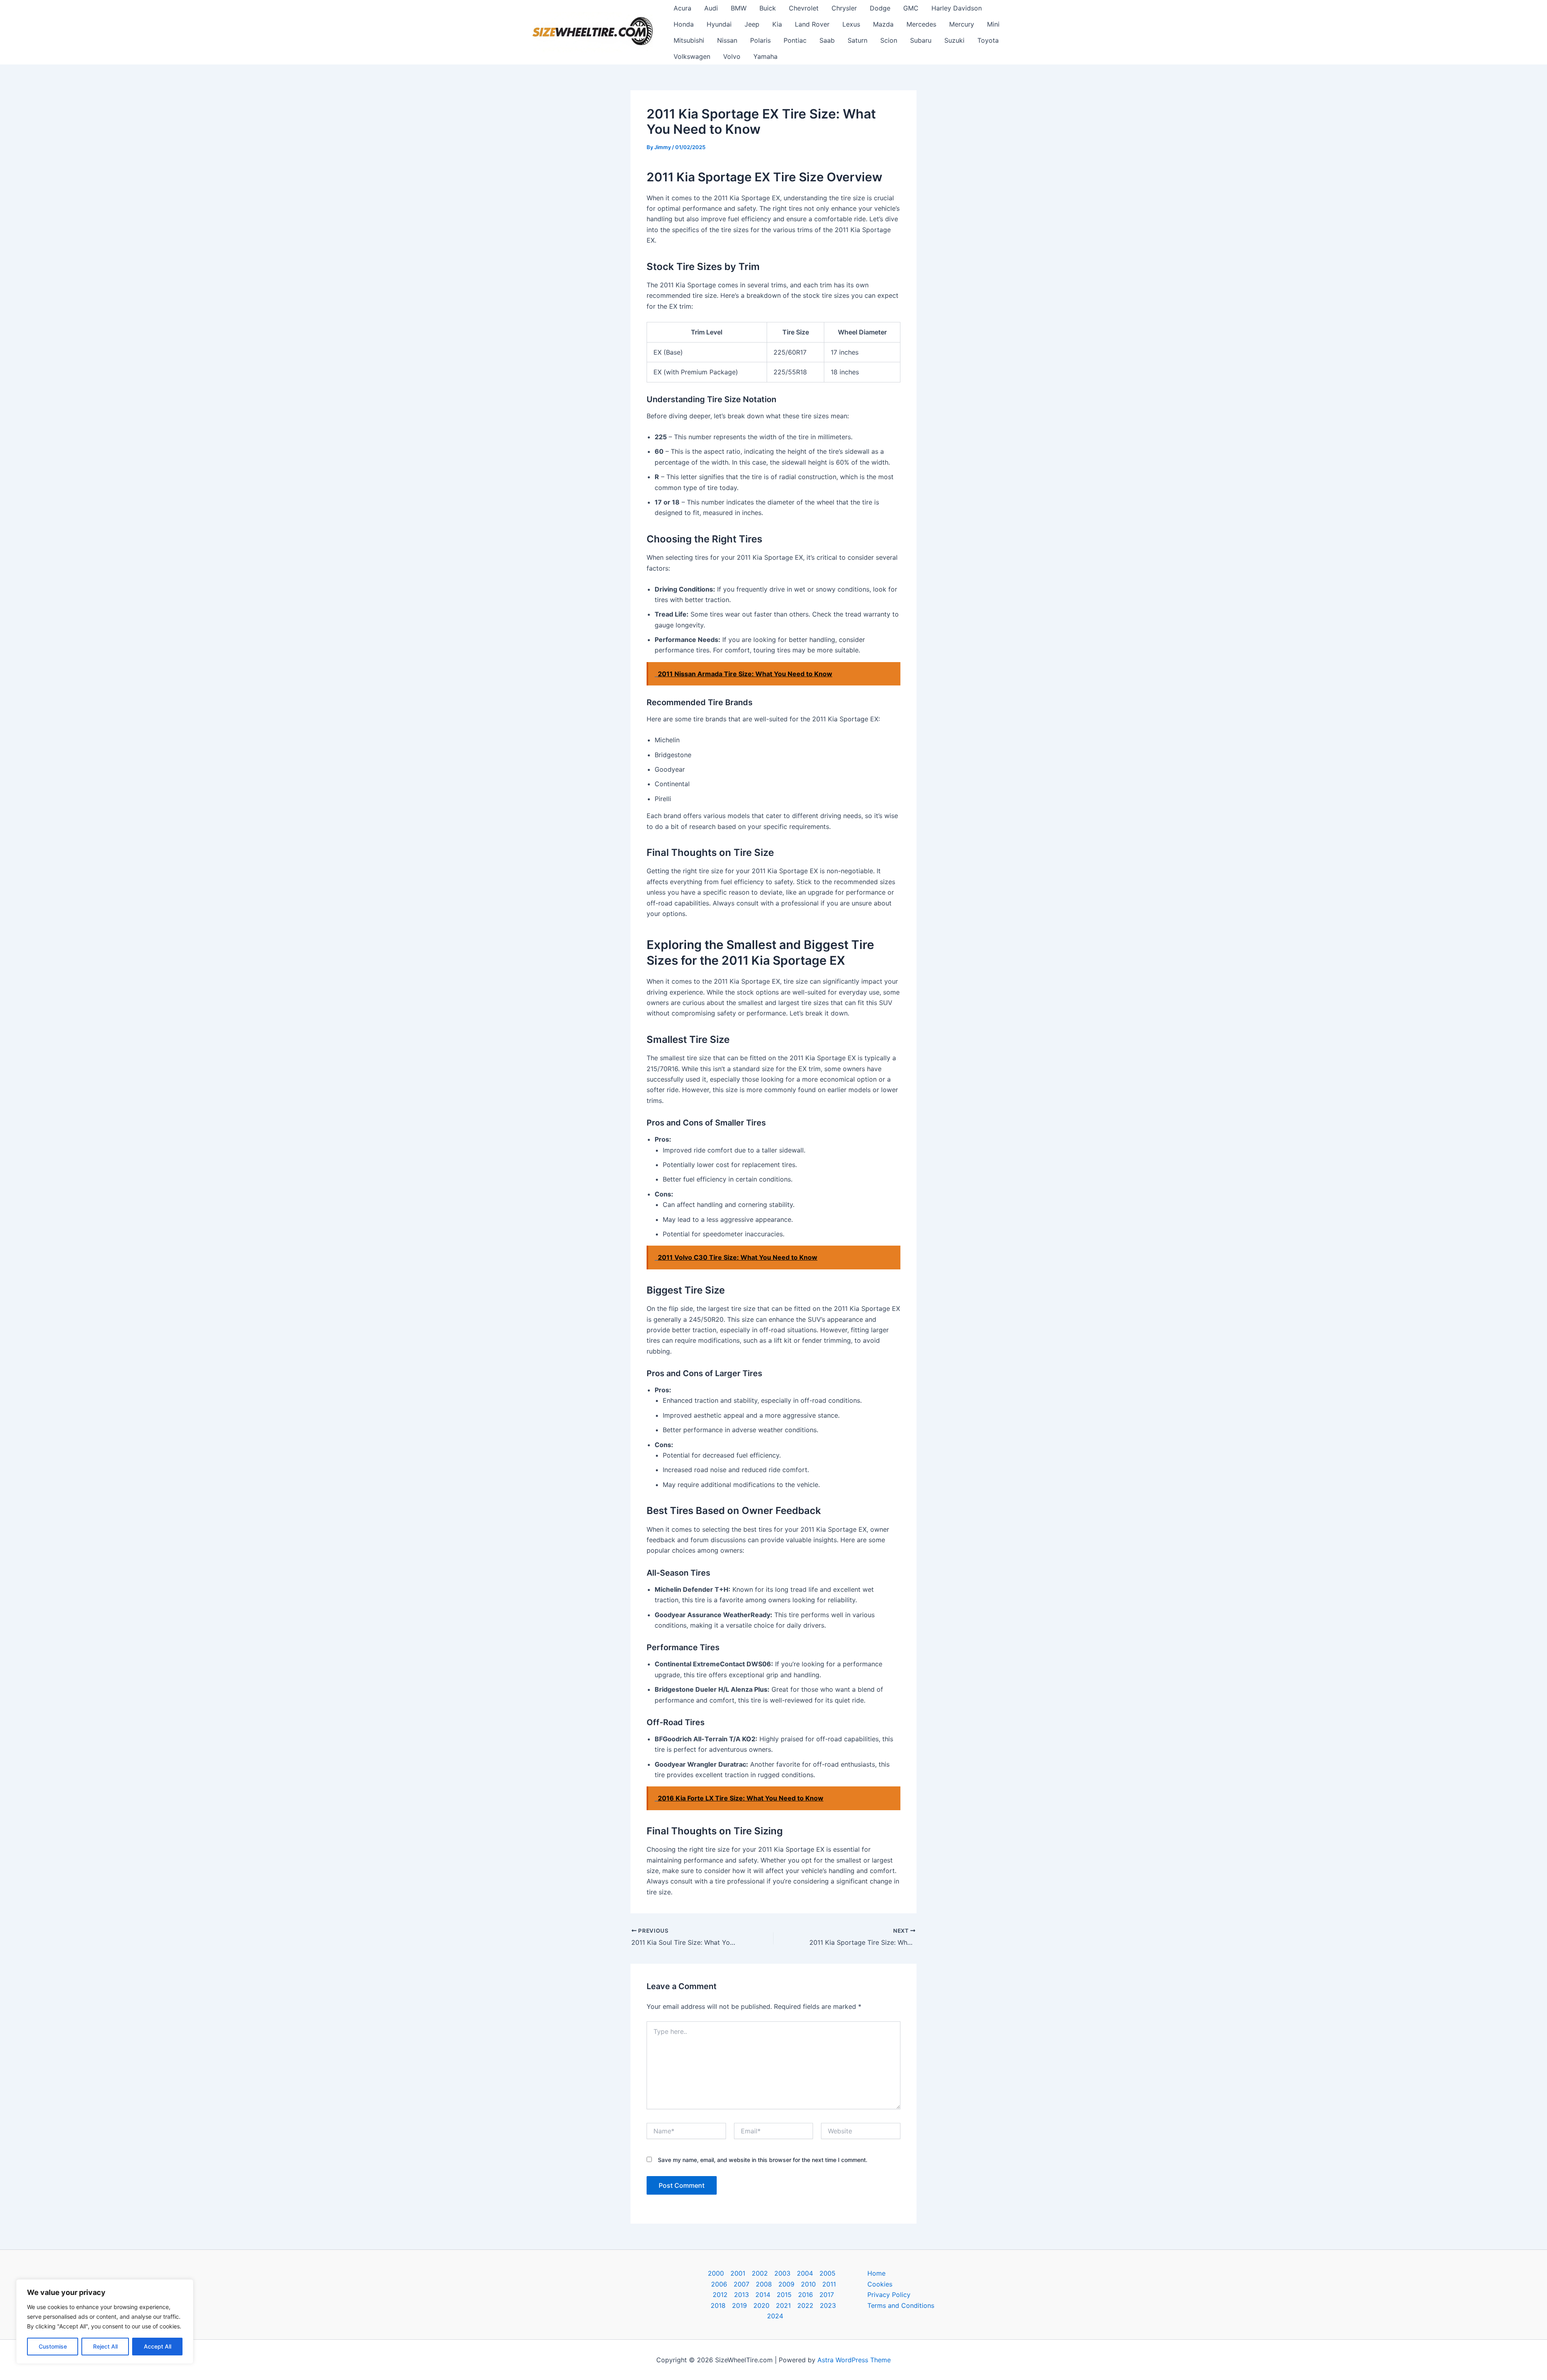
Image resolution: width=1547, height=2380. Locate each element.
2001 (738, 2273)
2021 (783, 2305)
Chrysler (844, 8)
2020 (761, 2305)
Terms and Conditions (901, 2305)
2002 (760, 2273)
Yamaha (765, 56)
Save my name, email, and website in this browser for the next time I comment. (763, 2160)
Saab (827, 40)
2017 (827, 2295)
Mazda (883, 24)
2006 (719, 2284)
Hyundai (719, 24)
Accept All (158, 2346)
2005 (827, 2273)
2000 (716, 2273)
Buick (768, 8)
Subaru (921, 40)
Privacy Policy (889, 2295)
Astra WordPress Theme (854, 2360)
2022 (805, 2305)
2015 (784, 2295)
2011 (829, 2284)
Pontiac (795, 40)
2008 (764, 2284)
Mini (993, 24)
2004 (805, 2273)
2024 (775, 2316)
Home (876, 2273)
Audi (711, 8)
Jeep (752, 24)
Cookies (880, 2284)
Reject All (105, 2346)
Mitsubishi (689, 40)
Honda (684, 24)
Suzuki (954, 40)
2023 (828, 2305)
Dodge (880, 8)
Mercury (962, 24)
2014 (763, 2295)
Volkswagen (692, 56)
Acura (682, 8)
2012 (720, 2295)
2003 (782, 2273)
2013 (741, 2295)
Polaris (760, 40)
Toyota (988, 40)
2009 (786, 2284)
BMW (739, 8)
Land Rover (812, 24)
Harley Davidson (957, 8)
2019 (739, 2305)
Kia (777, 24)
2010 (808, 2284)
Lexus (851, 24)
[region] (105, 2322)
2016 (806, 2295)
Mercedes (921, 24)
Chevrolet (804, 8)
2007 (741, 2284)
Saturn (857, 40)
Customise (53, 2346)
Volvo (732, 56)
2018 (718, 2305)
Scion (889, 40)
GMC (911, 8)
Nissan (727, 40)
